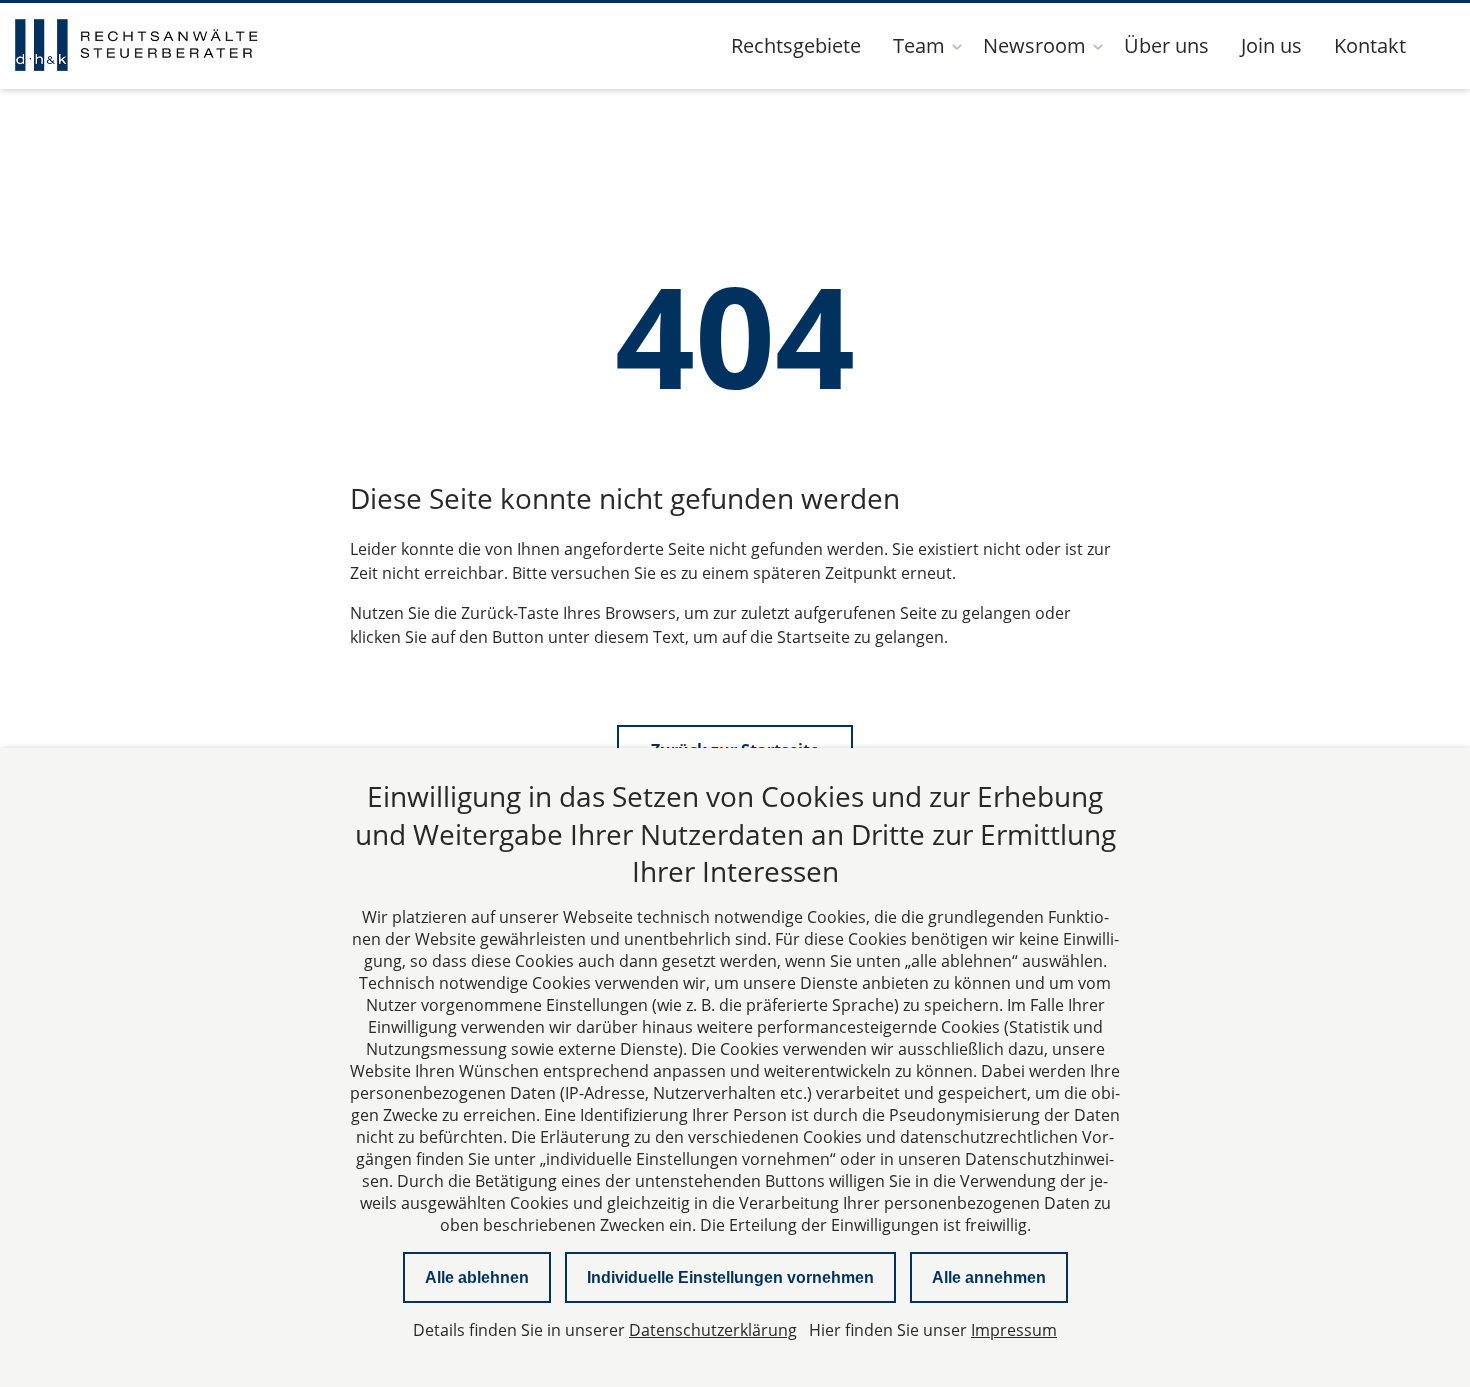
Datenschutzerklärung (713, 1330)
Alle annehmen (989, 1277)
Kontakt (1370, 45)
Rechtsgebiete (796, 45)
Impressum (1014, 1330)
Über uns (1166, 45)
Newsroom (1034, 45)
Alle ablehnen (477, 1277)
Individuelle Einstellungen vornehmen (730, 1277)
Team (919, 45)
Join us (1271, 45)
